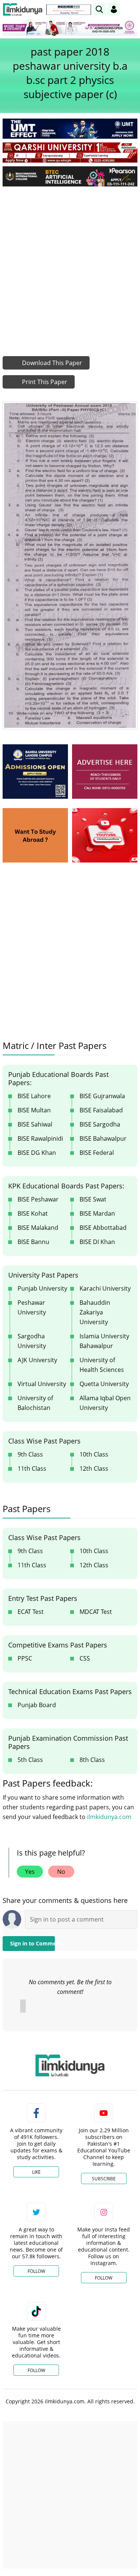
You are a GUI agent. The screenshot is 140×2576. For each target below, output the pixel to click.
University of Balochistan (35, 1403)
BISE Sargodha (100, 1124)
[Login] (114, 9)
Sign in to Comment (32, 1943)
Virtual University (42, 1384)
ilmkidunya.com (109, 1817)
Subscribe (104, 2179)
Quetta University (104, 1384)
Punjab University (42, 1288)
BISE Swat (93, 1199)
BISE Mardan (97, 1213)
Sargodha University (32, 1341)
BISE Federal (97, 1153)
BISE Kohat (33, 1213)
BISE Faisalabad (101, 1110)
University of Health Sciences (102, 1365)
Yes (30, 1872)
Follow (36, 2271)
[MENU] (132, 9)
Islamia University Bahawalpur (104, 1341)
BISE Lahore (34, 1096)
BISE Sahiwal (35, 1124)
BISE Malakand (38, 1228)
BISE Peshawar (38, 1199)
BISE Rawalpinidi (40, 1138)
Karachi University (105, 1288)
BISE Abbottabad (103, 1228)
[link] (69, 10)
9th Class (30, 1454)
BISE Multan (34, 1110)
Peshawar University (32, 1307)
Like (36, 2172)
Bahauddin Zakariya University (95, 1312)
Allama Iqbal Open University (105, 1403)
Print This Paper (44, 382)
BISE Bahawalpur (103, 1138)
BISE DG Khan (37, 1153)
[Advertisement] (70, 266)
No (61, 1872)
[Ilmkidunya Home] (23, 10)
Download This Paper (51, 363)
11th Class (32, 1468)
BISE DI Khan (97, 1242)
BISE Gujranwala (102, 1096)
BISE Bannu (33, 1242)
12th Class (94, 1468)
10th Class (94, 1454)
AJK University (37, 1360)
